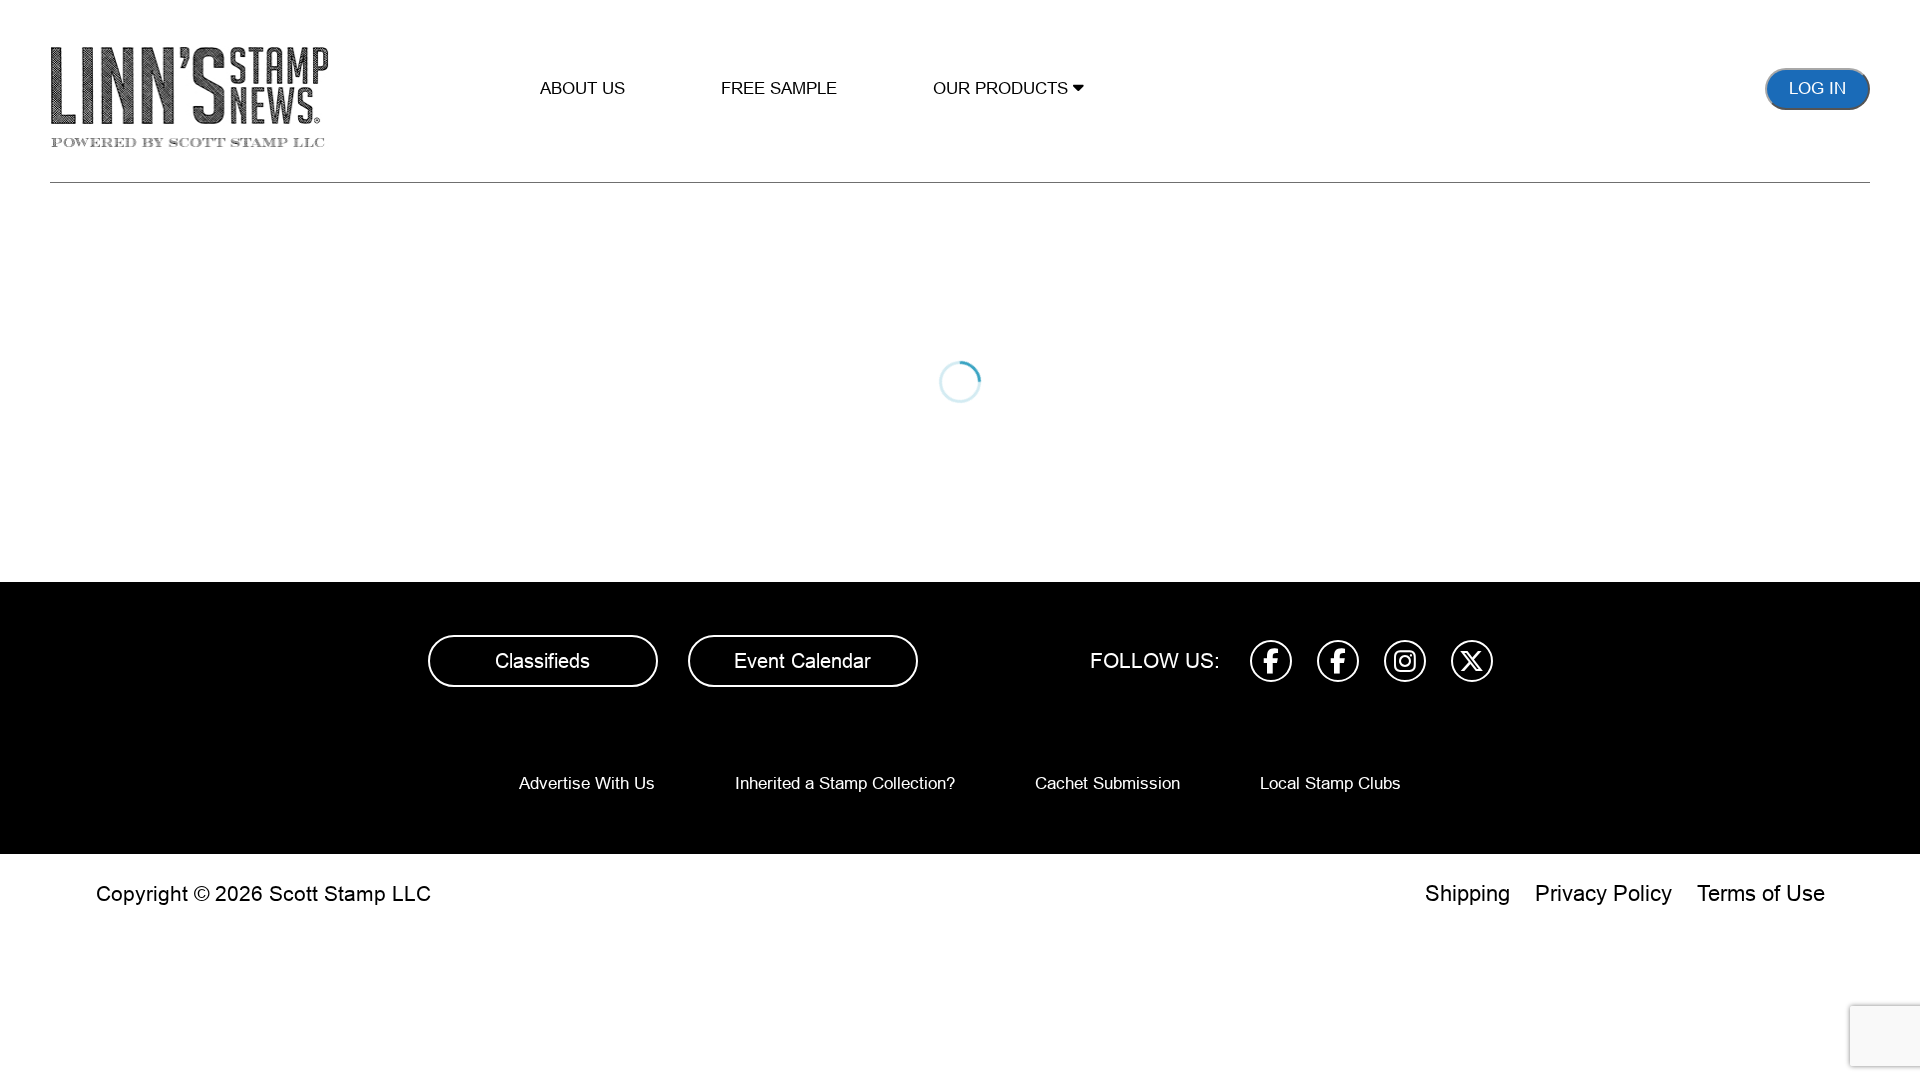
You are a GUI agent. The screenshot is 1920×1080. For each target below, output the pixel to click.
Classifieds (542, 661)
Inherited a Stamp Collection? (845, 783)
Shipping (1467, 893)
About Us (582, 88)
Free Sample (779, 88)
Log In (1817, 88)
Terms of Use (1761, 893)
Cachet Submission (1107, 783)
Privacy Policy (1603, 893)
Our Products (1003, 88)
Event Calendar (802, 661)
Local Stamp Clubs (1330, 783)
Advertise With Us (587, 783)
